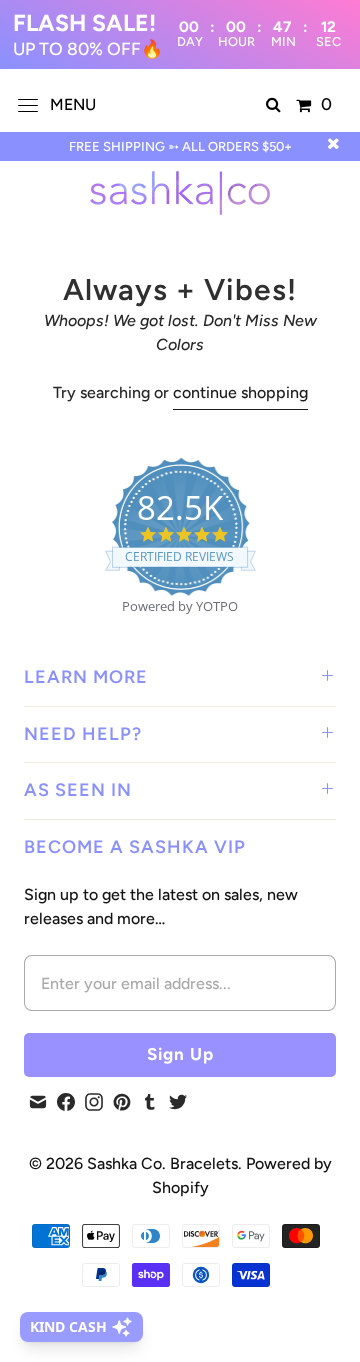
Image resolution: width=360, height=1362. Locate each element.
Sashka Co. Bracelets (162, 1163)
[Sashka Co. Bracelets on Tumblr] (150, 1102)
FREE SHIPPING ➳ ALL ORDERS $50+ (180, 146)
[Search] (273, 105)
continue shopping (240, 392)
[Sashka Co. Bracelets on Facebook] (66, 1102)
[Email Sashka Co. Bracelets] (38, 1102)
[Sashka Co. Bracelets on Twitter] (178, 1102)
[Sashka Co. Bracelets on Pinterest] (122, 1102)
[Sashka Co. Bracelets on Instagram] (94, 1102)
